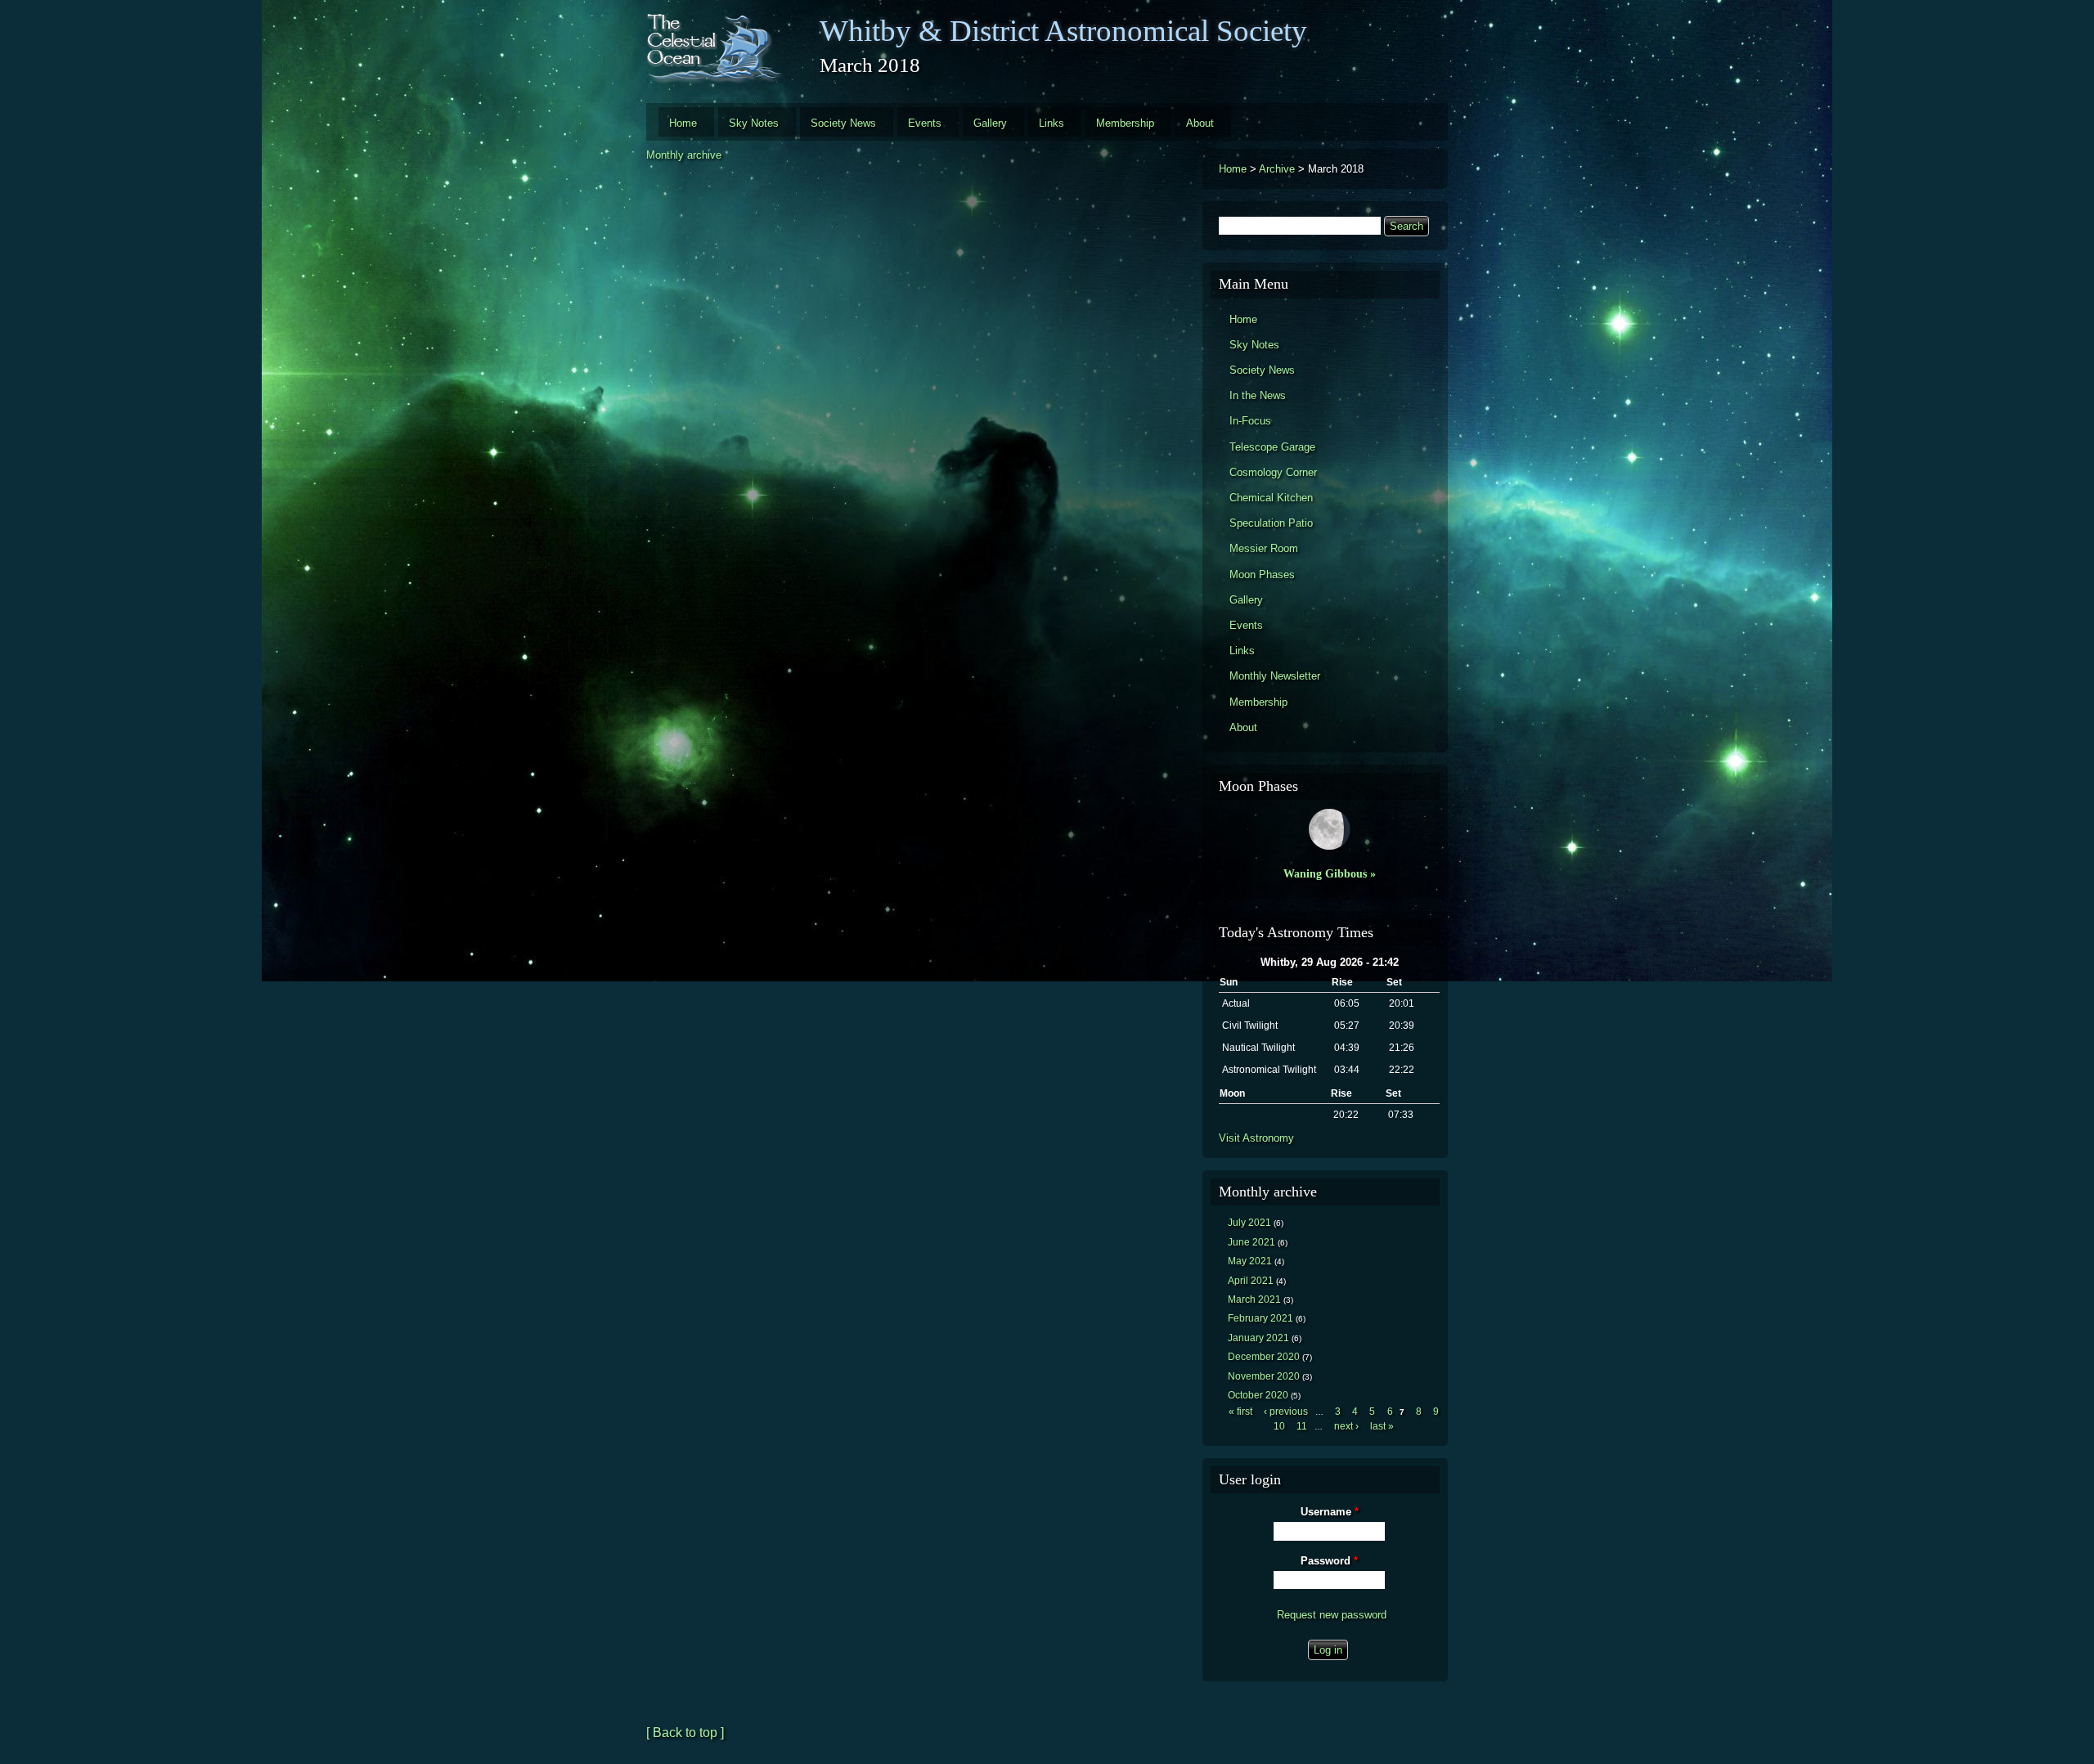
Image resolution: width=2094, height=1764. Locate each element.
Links (1051, 123)
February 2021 (1260, 1318)
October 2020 (1258, 1395)
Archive (1277, 169)
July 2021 (1249, 1223)
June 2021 (1251, 1242)
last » (1382, 1426)
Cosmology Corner (1273, 472)
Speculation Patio (1271, 523)
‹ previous (1286, 1412)
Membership (1125, 123)
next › (1346, 1426)
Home (683, 123)
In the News (1258, 395)
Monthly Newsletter (1275, 676)
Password (1329, 1561)
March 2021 (1254, 1299)
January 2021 (1258, 1338)
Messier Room (1264, 548)
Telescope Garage (1272, 447)
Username (1330, 1512)
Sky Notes (754, 123)
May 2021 (1250, 1261)
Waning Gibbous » (1330, 873)
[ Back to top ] (685, 1733)
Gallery (990, 123)
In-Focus (1250, 421)
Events (925, 123)
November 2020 (1264, 1376)
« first (1240, 1412)
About (1200, 123)
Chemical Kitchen (1271, 498)
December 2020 (1264, 1357)
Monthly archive (684, 155)
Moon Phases (1262, 575)
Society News (843, 123)
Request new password (1332, 1615)
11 (1302, 1426)
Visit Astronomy (1256, 1138)
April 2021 (1251, 1281)
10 (1279, 1426)
